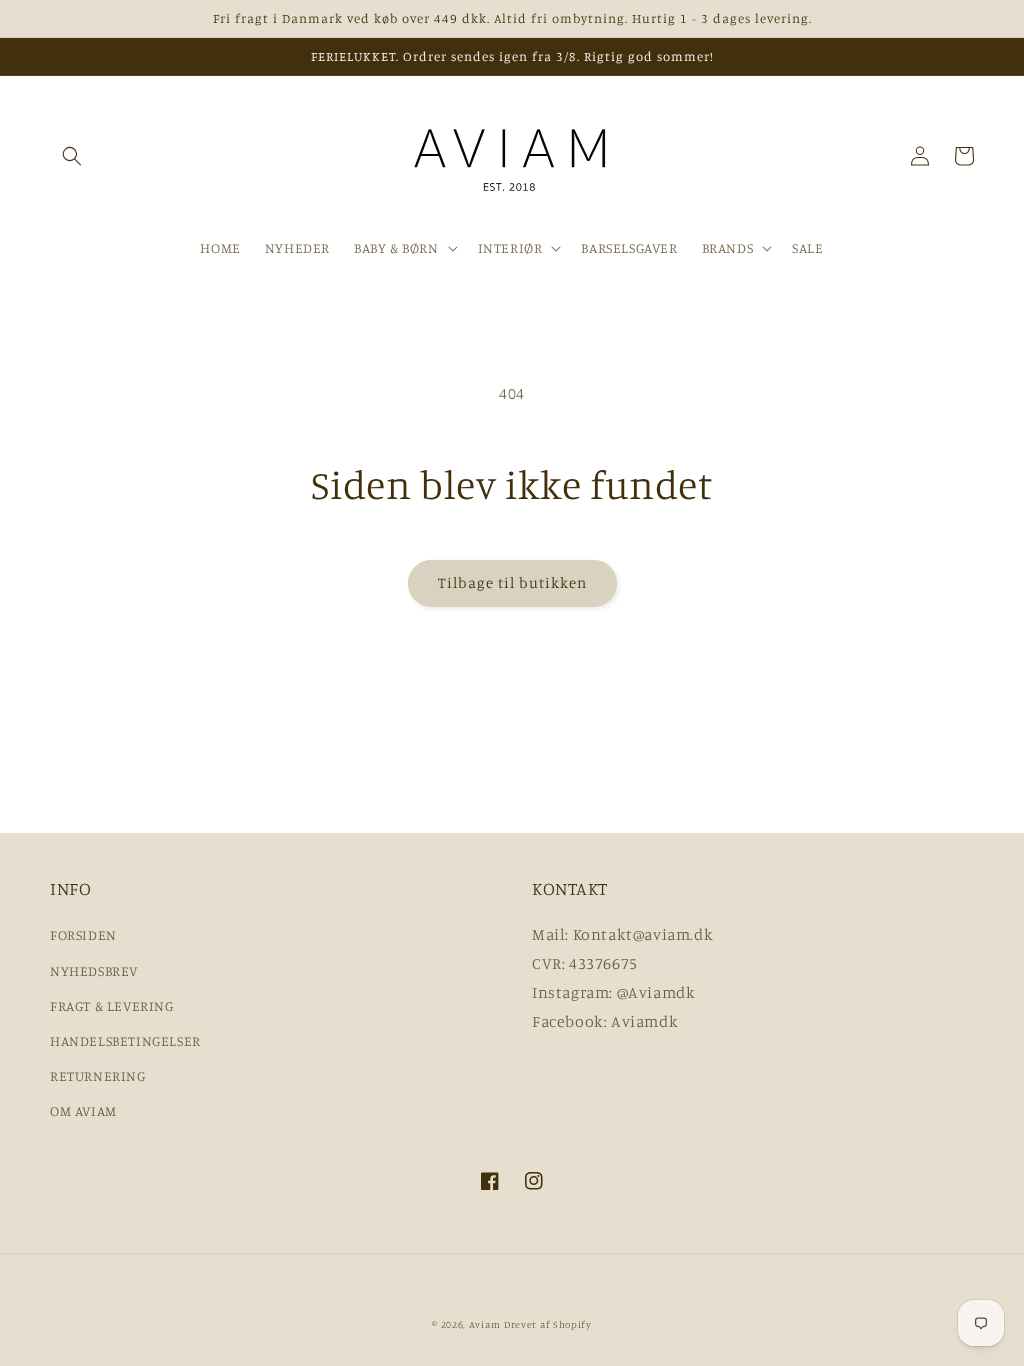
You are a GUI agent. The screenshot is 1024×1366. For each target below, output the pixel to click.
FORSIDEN (83, 934)
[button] (72, 156)
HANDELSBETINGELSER (125, 1040)
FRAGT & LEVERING (112, 1005)
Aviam (485, 1324)
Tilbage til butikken (512, 582)
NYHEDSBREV (94, 970)
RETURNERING (98, 1075)
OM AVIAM (83, 1110)
